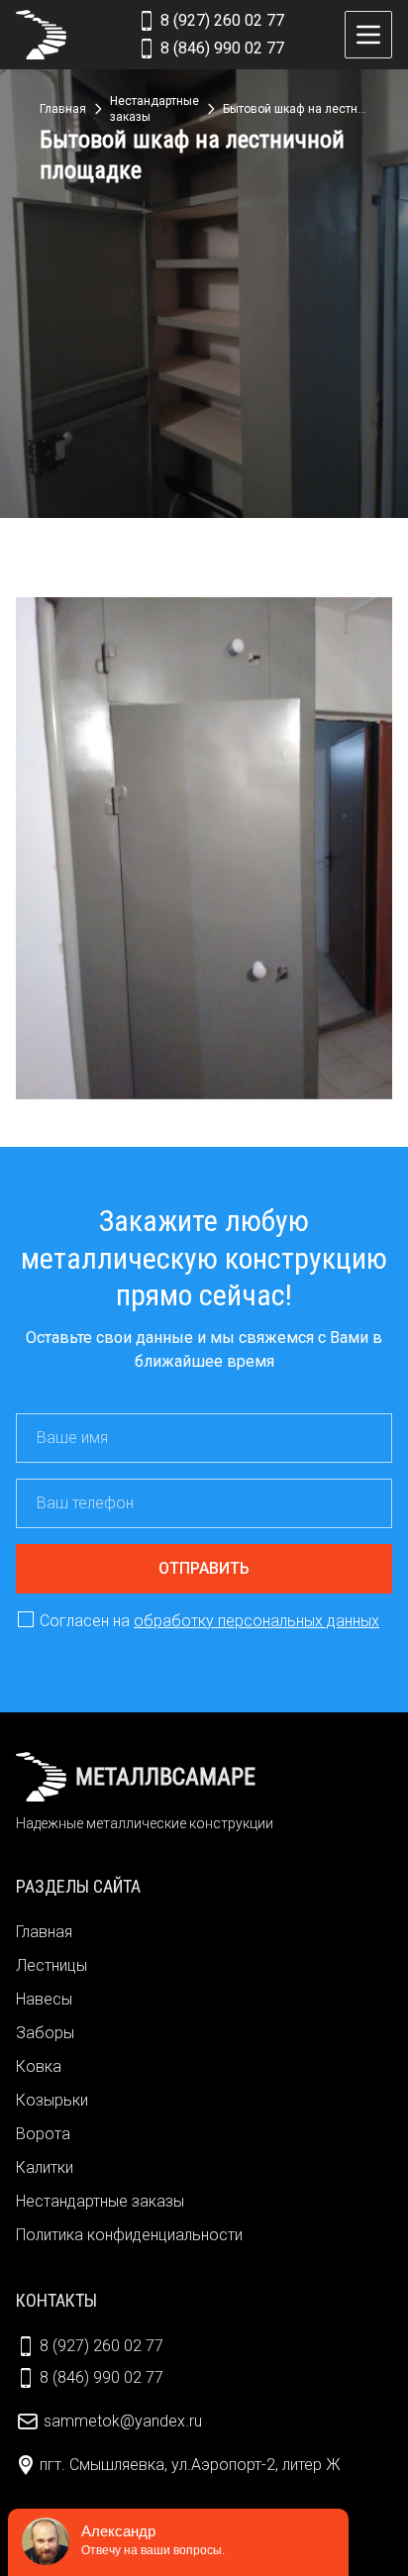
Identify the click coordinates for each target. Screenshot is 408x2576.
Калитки (45, 2167)
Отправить (204, 1568)
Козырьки (52, 2100)
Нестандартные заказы (100, 2201)
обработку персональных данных (256, 1621)
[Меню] (368, 35)
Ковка (39, 2066)
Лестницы (51, 1965)
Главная (44, 1932)
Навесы (44, 1999)
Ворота (43, 2134)
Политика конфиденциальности (129, 2235)
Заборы (45, 2033)
